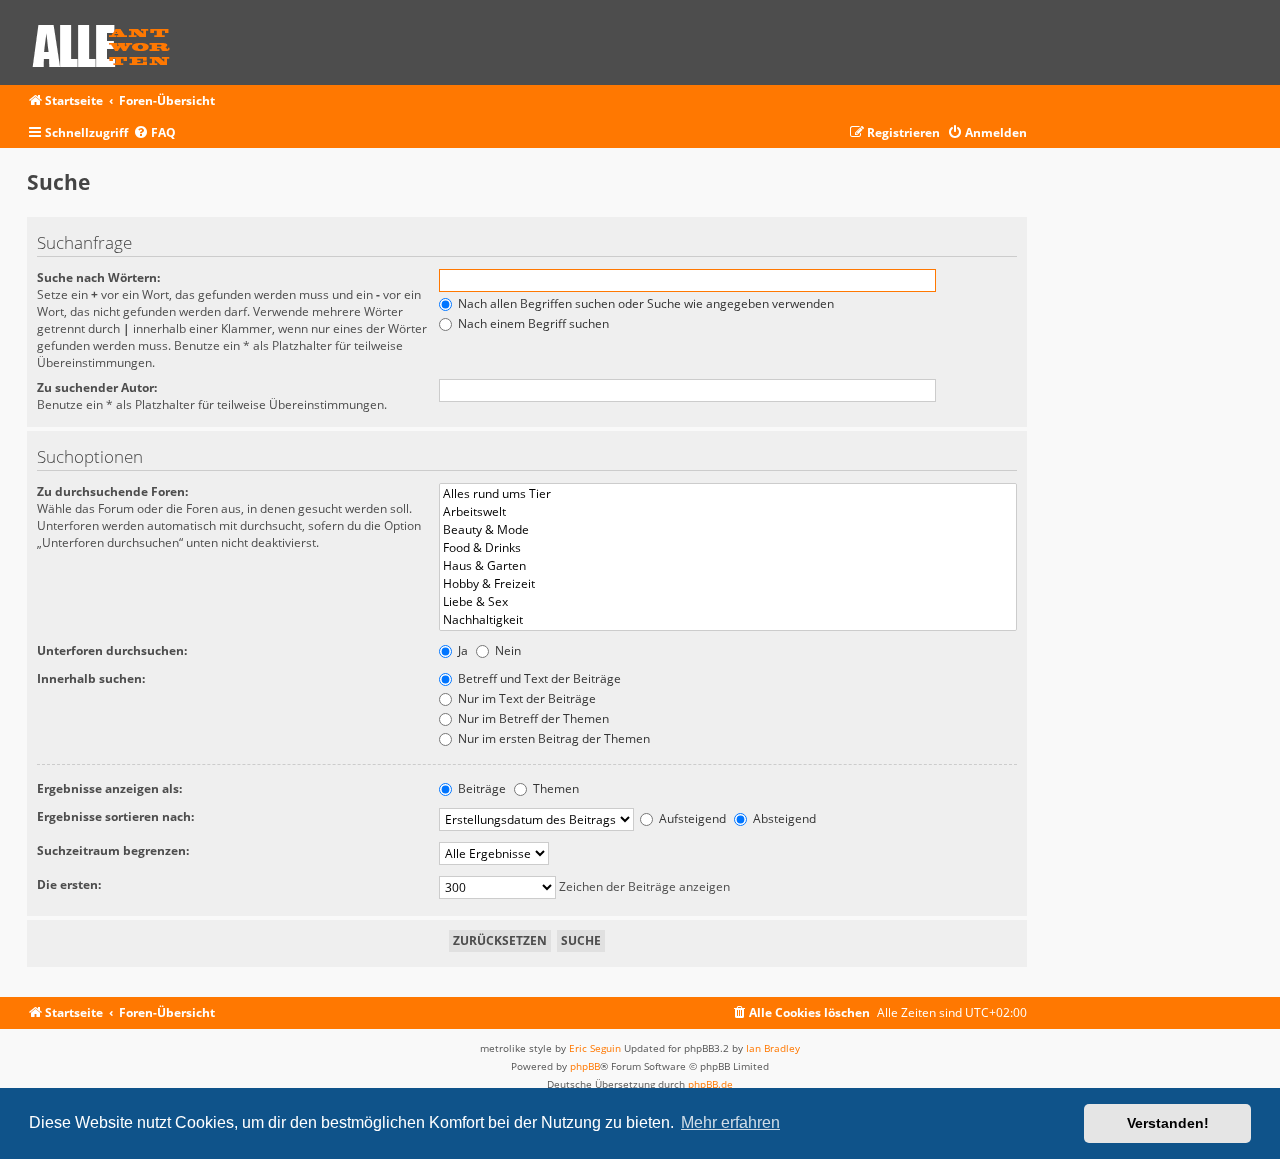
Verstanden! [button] (1168, 1123)
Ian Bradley (773, 1048)
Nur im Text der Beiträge (525, 698)
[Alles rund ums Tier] (728, 494)
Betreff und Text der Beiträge (538, 678)
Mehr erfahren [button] (730, 1122)
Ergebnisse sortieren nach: (115, 816)
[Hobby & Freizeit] (728, 584)
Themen (554, 788)
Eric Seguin (595, 1048)
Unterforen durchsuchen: (112, 650)
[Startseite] (108, 42)
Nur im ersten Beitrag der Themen (552, 738)
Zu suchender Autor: (97, 387)
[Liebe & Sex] (728, 602)
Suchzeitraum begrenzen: (113, 850)
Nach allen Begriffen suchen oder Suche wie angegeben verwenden (644, 303)
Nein (506, 650)
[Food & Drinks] (728, 548)
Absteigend (783, 818)
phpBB (585, 1066)
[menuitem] (154, 133)
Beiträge (480, 788)
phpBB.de (710, 1084)
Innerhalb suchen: (91, 678)
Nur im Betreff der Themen (532, 718)
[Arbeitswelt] (728, 512)
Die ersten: (69, 884)
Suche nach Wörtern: (98, 277)
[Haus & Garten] (728, 566)
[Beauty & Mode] (728, 530)
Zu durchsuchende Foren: (112, 491)
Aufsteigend (691, 818)
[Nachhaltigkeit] (728, 620)
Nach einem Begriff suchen (532, 323)
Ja (461, 650)
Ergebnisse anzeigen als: (109, 788)
